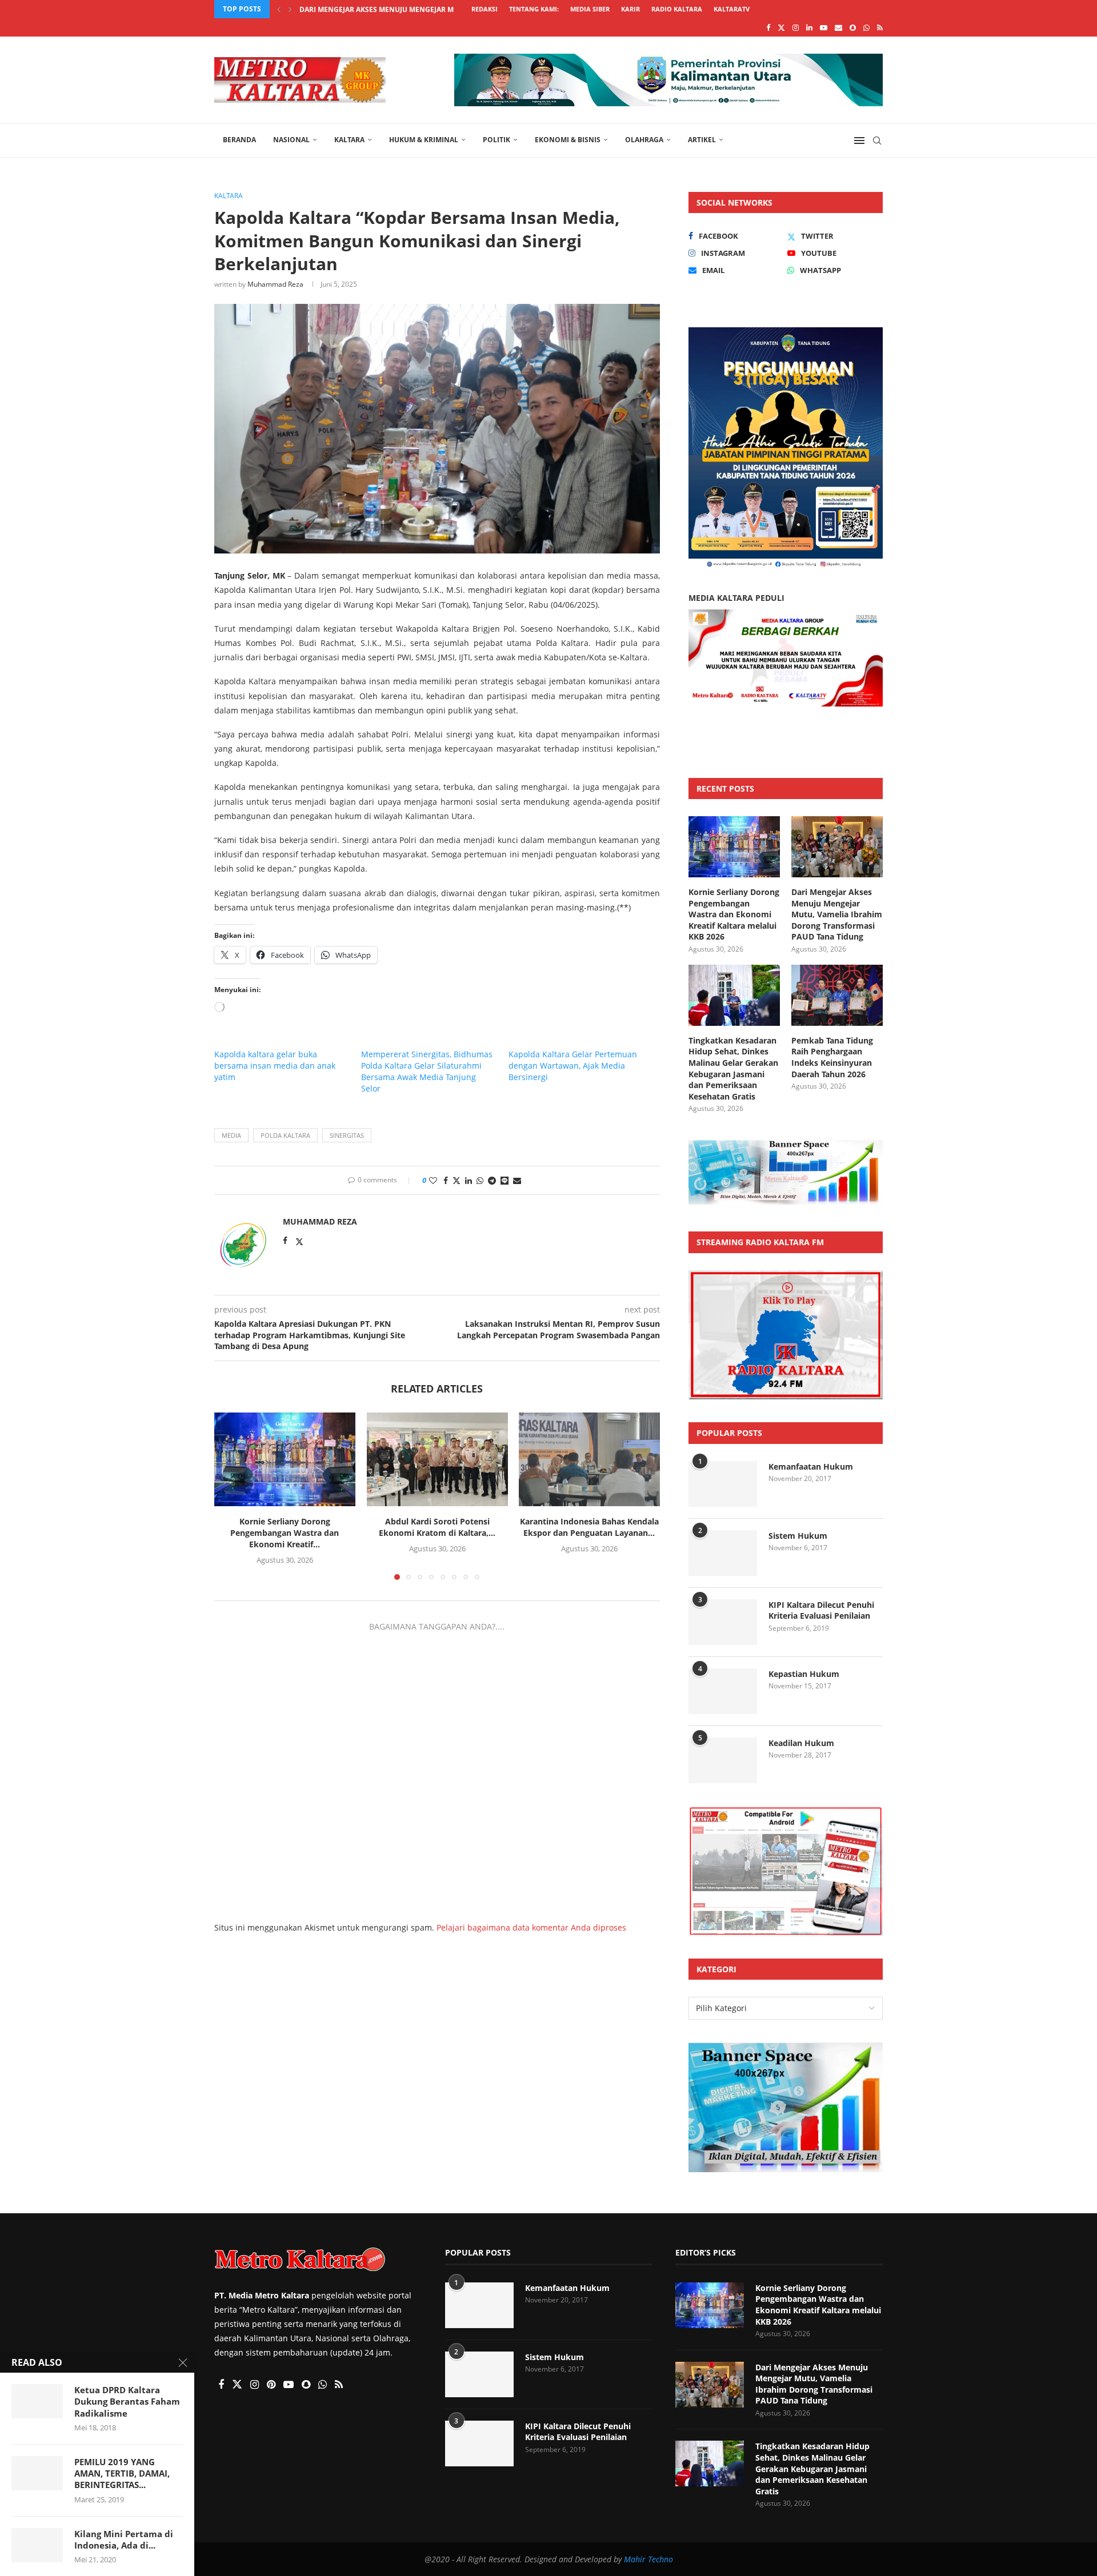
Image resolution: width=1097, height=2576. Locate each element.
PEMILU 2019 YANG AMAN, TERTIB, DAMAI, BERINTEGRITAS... (122, 2473)
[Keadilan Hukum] (723, 1760)
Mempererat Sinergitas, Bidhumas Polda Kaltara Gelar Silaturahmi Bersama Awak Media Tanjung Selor (427, 1071)
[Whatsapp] (866, 27)
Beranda (239, 140)
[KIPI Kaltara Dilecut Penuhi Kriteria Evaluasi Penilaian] (723, 1622)
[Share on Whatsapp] (480, 1180)
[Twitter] (781, 27)
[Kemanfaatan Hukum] (723, 1484)
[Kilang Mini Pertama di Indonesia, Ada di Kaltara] (37, 2545)
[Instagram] (796, 27)
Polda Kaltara (285, 1135)
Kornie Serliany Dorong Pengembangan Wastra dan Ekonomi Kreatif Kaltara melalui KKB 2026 (734, 914)
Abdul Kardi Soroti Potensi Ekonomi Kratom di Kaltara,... (437, 1527)
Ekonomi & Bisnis (568, 140)
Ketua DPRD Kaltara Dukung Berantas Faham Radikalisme (127, 2402)
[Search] (877, 141)
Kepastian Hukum (804, 1674)
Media (231, 1135)
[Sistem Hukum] (723, 1553)
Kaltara (349, 140)
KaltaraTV (732, 9)
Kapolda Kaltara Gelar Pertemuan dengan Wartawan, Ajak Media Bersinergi (573, 1066)
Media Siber (590, 9)
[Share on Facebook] (446, 1180)
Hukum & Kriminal (424, 140)
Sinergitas (347, 1135)
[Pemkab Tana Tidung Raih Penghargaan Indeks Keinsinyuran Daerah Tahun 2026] (837, 995)
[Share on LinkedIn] (469, 1180)
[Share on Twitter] (457, 1180)
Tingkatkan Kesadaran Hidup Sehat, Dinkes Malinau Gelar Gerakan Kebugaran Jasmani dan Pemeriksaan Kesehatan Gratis (733, 1068)
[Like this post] (433, 1180)
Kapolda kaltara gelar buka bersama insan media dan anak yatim (275, 1066)
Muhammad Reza (275, 284)
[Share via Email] (517, 1180)
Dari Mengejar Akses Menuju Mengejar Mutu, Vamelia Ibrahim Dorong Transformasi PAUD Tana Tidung (837, 914)
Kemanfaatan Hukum (811, 1466)
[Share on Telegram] (492, 1180)
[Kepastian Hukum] (723, 1691)
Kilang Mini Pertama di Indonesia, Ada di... (124, 2539)
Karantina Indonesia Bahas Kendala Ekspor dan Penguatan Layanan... (589, 1527)
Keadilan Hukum (801, 1743)
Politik (497, 140)
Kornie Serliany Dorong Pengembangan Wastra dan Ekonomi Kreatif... (285, 1533)
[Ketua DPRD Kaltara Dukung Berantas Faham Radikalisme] (37, 2401)
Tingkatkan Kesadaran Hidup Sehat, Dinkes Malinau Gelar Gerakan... (431, 9)
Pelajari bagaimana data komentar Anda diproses (531, 1927)
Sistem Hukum (798, 1536)
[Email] (838, 27)
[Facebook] (768, 27)
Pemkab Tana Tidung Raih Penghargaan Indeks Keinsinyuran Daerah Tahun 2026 (832, 1057)
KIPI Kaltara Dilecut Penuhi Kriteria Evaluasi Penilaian (821, 1610)
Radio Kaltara (677, 9)
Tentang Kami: (534, 9)
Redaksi (485, 9)
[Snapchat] (853, 27)
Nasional (291, 140)
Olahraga (644, 140)
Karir (630, 9)
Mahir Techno (648, 2559)
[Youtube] (824, 27)
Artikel (702, 140)
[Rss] (880, 27)
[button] (279, 9)
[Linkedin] (809, 27)
